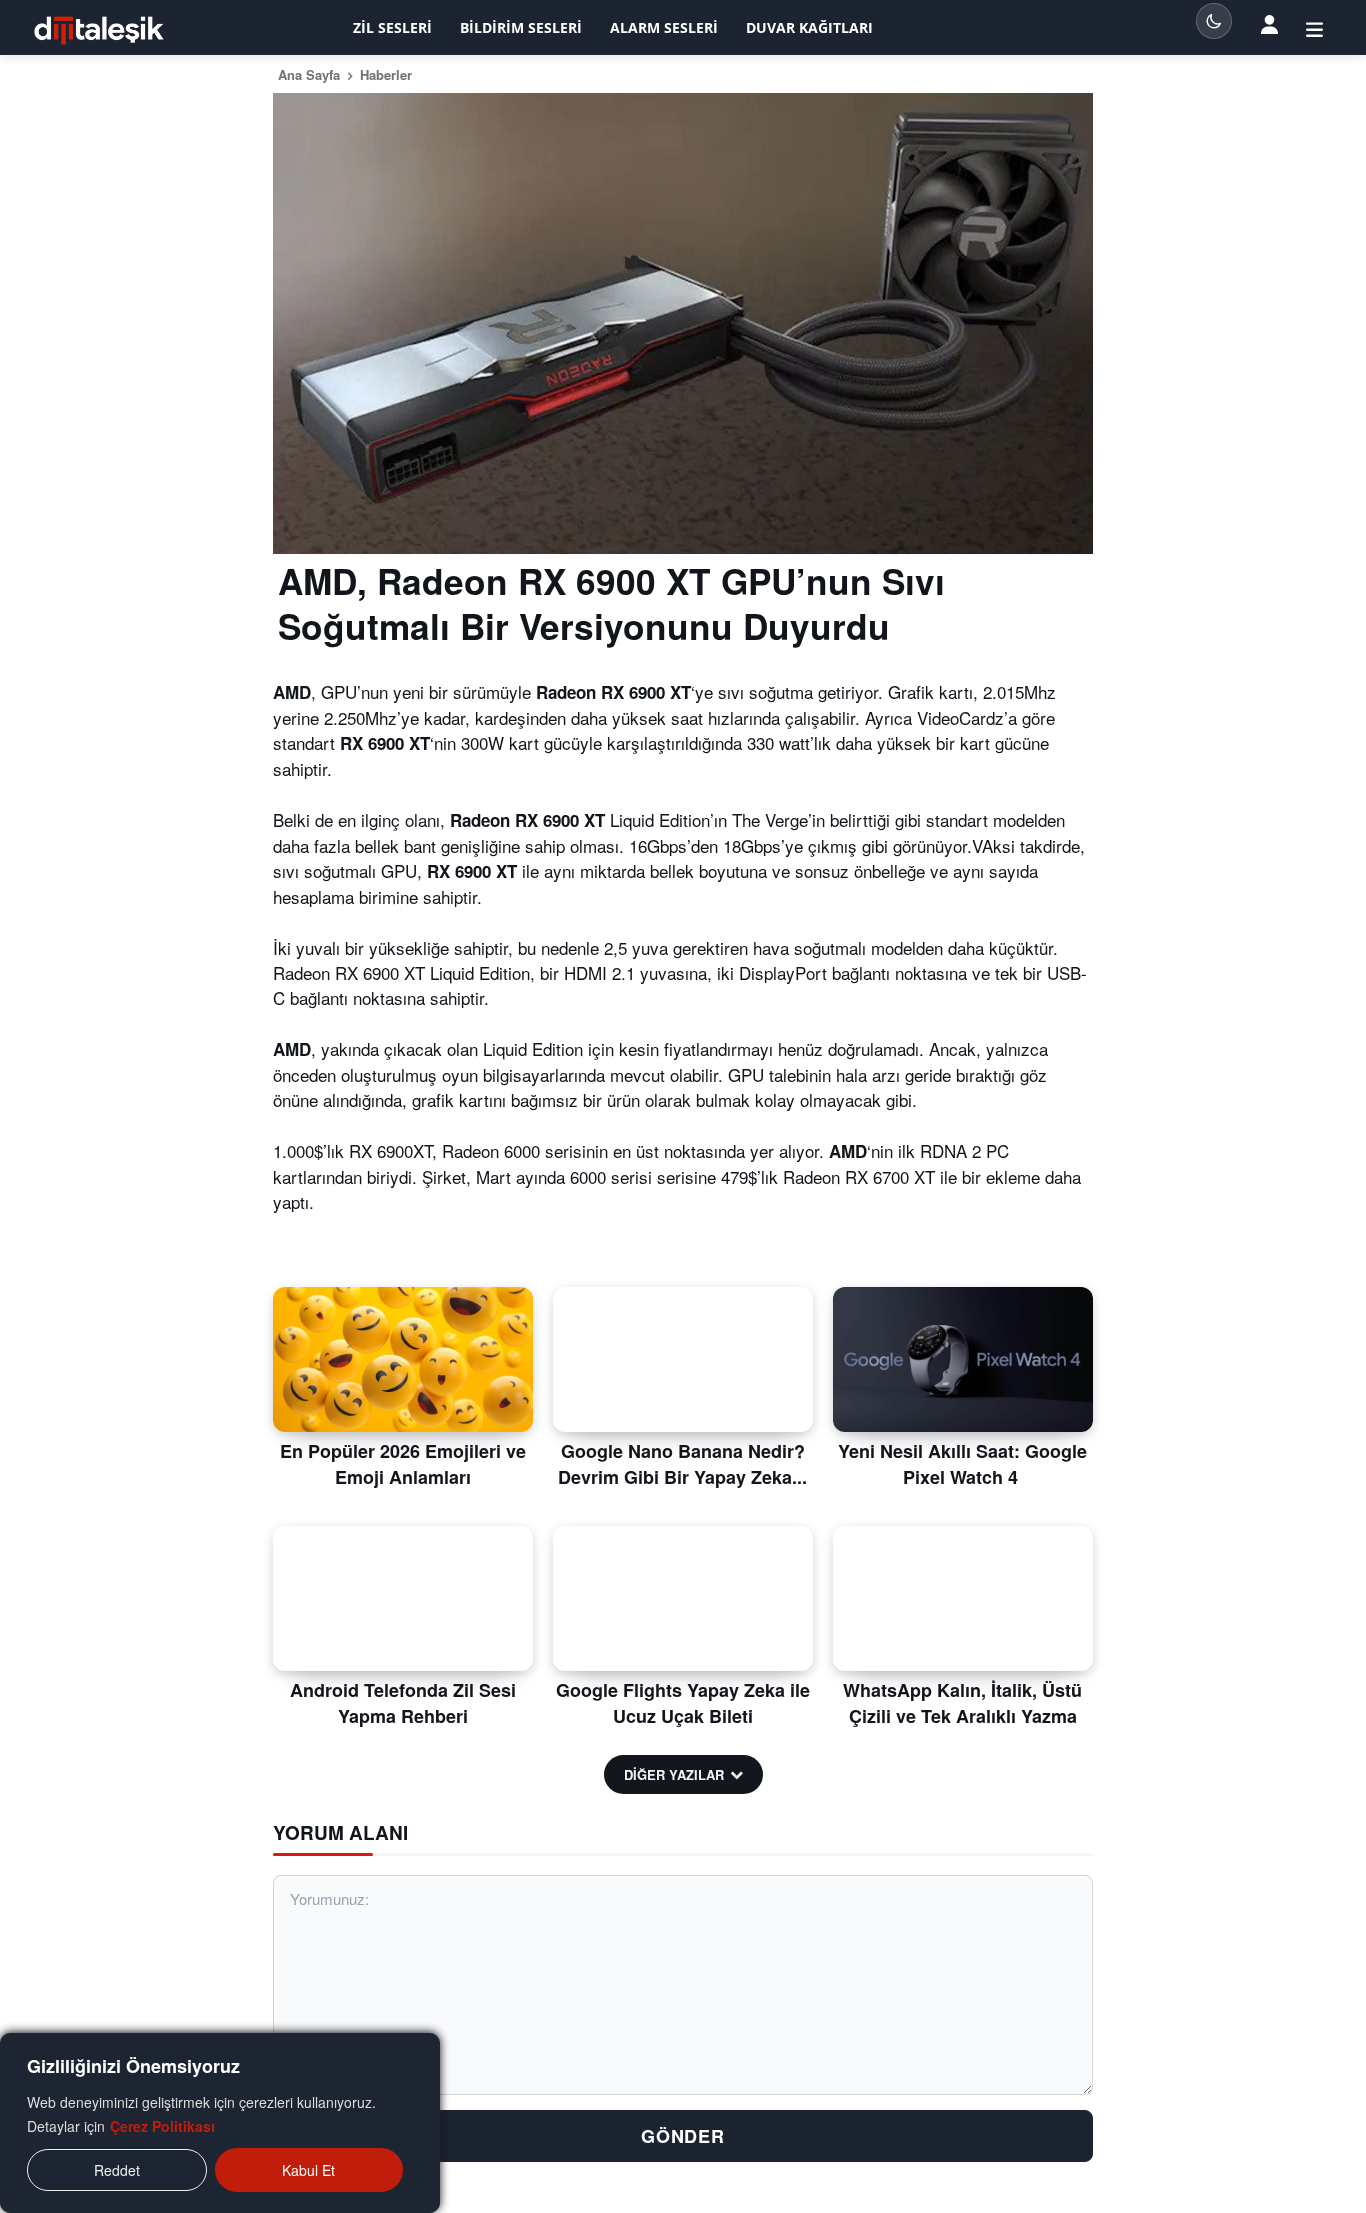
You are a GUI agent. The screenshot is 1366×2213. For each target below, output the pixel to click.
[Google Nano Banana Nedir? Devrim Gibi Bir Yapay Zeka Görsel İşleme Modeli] (683, 1360)
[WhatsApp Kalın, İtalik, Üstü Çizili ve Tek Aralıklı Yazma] (963, 1599)
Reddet (117, 2170)
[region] (220, 2123)
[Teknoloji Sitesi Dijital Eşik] (99, 30)
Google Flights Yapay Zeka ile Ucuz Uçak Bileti (683, 1702)
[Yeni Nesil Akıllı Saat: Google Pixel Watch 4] (963, 1360)
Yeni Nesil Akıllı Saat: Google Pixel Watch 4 (962, 1463)
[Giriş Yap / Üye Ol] (1314, 28)
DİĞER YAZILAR (674, 1774)
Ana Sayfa (309, 74)
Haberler (386, 74)
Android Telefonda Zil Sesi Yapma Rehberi (403, 1702)
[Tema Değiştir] (1214, 21)
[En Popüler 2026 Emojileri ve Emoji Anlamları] (403, 1360)
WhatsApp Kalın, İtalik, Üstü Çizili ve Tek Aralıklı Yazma (962, 1702)
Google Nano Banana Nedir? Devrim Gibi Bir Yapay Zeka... (682, 1463)
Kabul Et (308, 2170)
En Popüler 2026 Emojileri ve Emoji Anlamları (403, 1463)
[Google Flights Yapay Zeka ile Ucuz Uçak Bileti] (683, 1599)
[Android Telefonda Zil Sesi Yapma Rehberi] (403, 1599)
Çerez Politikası (162, 2126)
